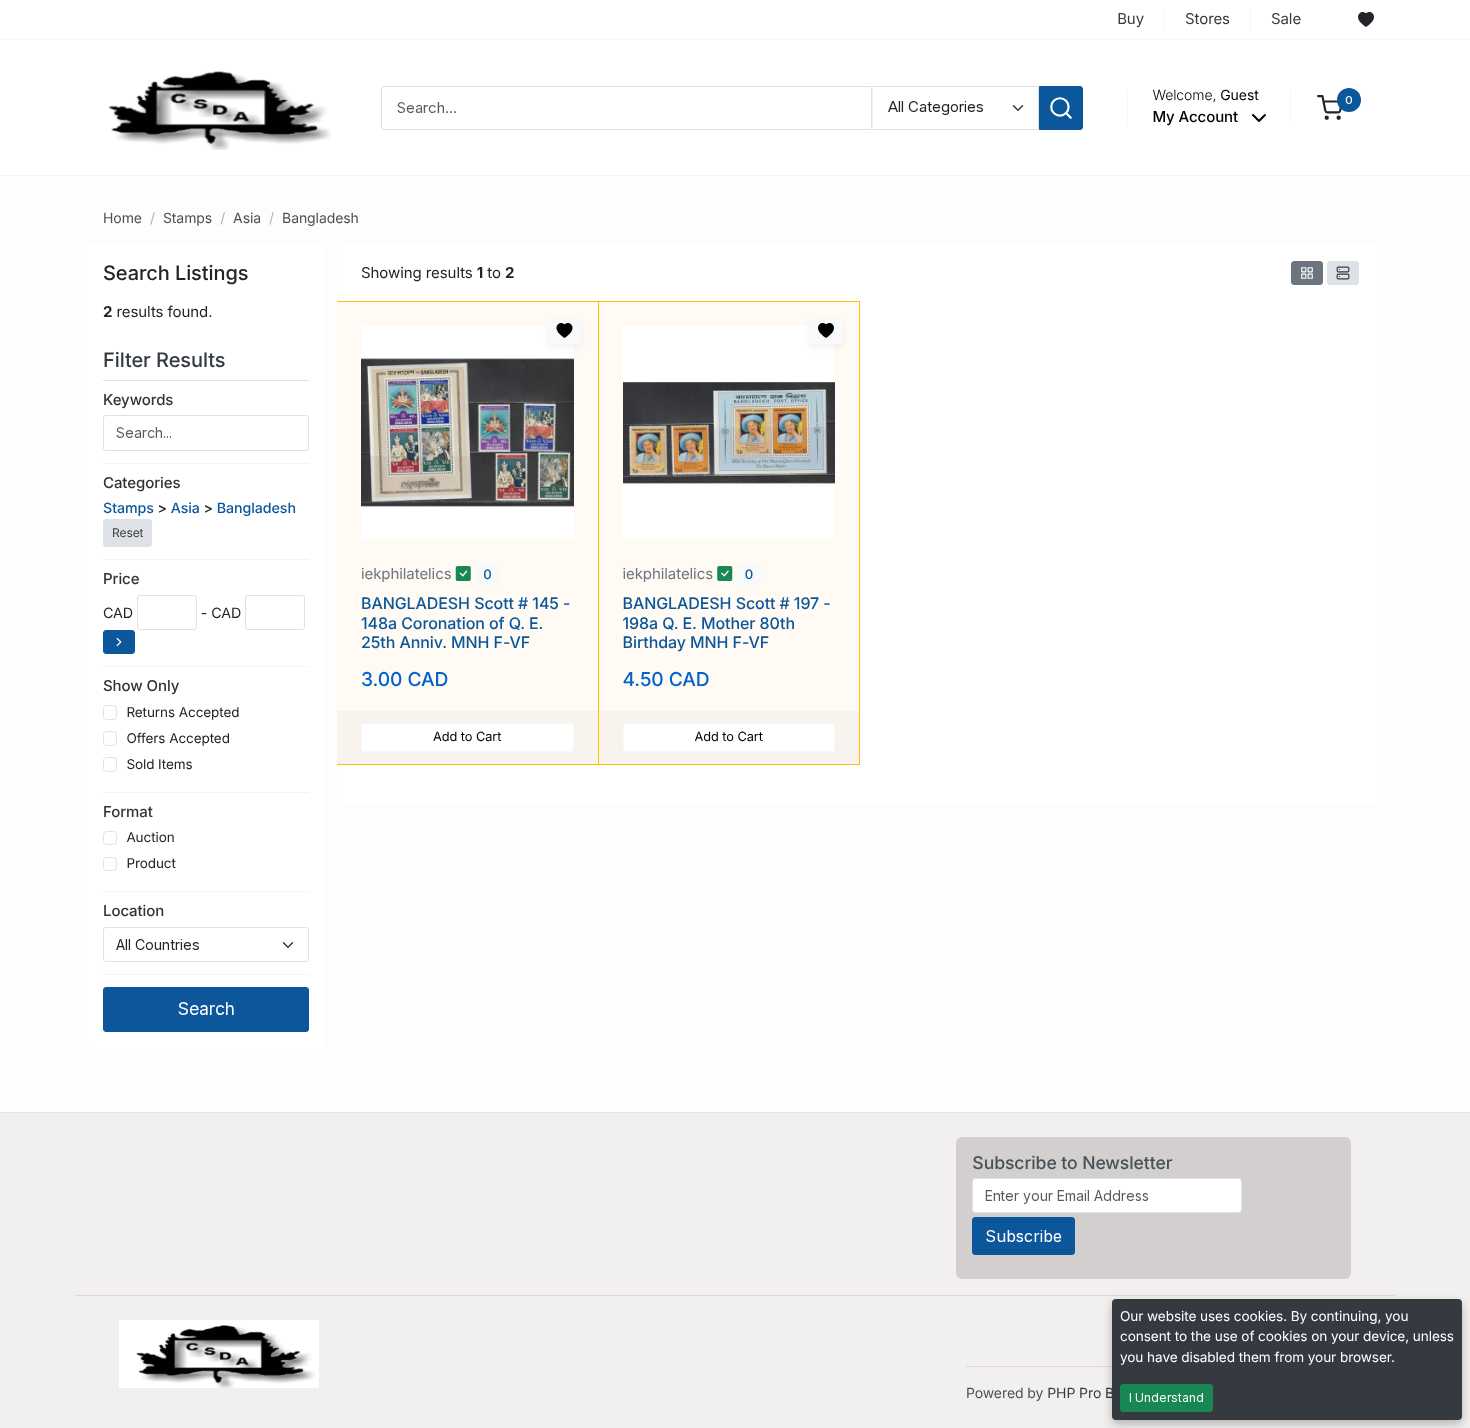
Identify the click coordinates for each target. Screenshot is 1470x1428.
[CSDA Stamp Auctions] (212, 106)
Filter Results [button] (167, 360)
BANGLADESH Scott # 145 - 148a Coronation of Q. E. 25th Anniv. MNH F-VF (465, 622)
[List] (1343, 273)
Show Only (141, 685)
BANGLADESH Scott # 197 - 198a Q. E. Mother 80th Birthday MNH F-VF (727, 622)
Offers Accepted (178, 739)
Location (133, 910)
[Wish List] (1366, 20)
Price (121, 578)
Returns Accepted (182, 713)
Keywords (138, 399)
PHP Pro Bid (1086, 1393)
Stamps (187, 218)
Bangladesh (320, 218)
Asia (247, 218)
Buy (1130, 18)
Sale (1286, 18)
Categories (141, 482)
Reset (127, 532)
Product (150, 864)
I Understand (1166, 1397)
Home (122, 218)
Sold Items (159, 765)
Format (128, 811)
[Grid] (1307, 273)
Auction (150, 838)
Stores (1207, 18)
